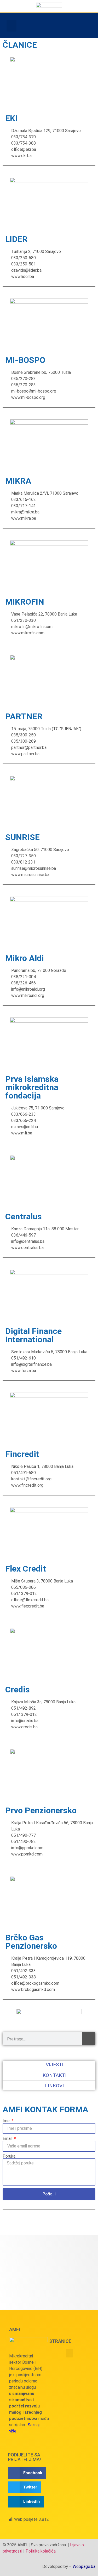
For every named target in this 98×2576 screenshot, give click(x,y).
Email (8, 2139)
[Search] (89, 2039)
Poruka (9, 2156)
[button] (11, 26)
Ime (7, 2121)
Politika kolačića (41, 2551)
